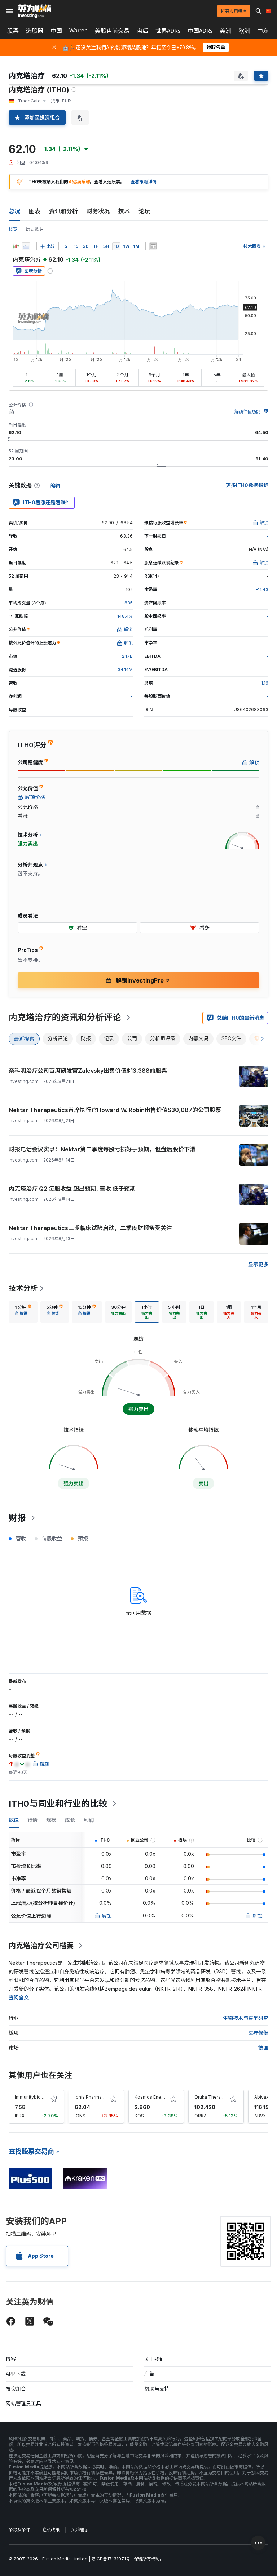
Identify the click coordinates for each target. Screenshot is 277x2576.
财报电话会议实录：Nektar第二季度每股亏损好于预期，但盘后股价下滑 (102, 1149)
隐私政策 (51, 2530)
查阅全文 (19, 1997)
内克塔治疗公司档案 (41, 1946)
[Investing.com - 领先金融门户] (35, 11)
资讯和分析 (63, 211)
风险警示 (80, 2530)
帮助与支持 (157, 2389)
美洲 (225, 31)
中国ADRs (200, 31)
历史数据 (35, 229)
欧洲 (244, 31)
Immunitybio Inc (31, 2097)
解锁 (107, 1916)
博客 (11, 2359)
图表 (35, 211)
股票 (13, 31)
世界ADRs (168, 31)
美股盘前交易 (112, 31)
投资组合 (16, 2389)
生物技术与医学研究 (246, 2018)
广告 (149, 2374)
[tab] (23, 1312)
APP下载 (16, 2374)
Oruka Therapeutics (216, 2097)
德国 (263, 2048)
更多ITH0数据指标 (247, 485)
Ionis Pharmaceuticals (98, 2097)
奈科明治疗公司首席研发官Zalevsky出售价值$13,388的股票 (88, 1071)
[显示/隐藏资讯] (153, 246)
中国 (56, 31)
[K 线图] (16, 246)
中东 (263, 31)
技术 (124, 211)
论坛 (144, 211)
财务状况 (98, 211)
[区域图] (26, 246)
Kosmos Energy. (152, 2097)
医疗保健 (258, 2033)
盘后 (142, 31)
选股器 (35, 31)
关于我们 (154, 2359)
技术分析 (23, 1288)
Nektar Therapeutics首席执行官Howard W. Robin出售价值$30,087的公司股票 (115, 1110)
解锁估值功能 (247, 412)
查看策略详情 (144, 182)
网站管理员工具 (23, 2403)
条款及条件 (19, 2530)
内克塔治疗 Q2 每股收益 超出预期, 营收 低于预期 (72, 1189)
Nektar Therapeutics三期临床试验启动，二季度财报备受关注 (90, 1228)
